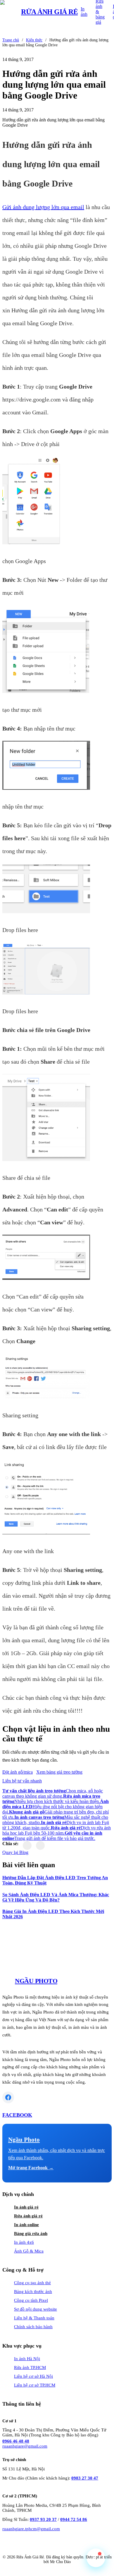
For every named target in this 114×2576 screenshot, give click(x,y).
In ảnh (84, 12)
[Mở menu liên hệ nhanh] (96, 2558)
